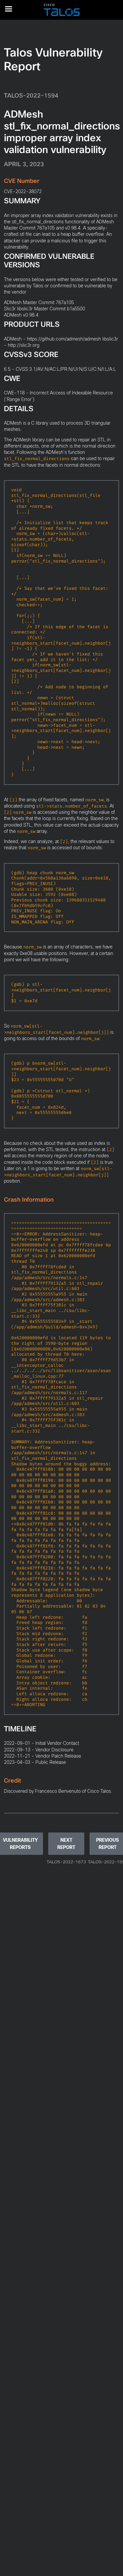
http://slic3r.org (24, 345)
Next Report (66, 1844)
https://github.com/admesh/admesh (64, 339)
